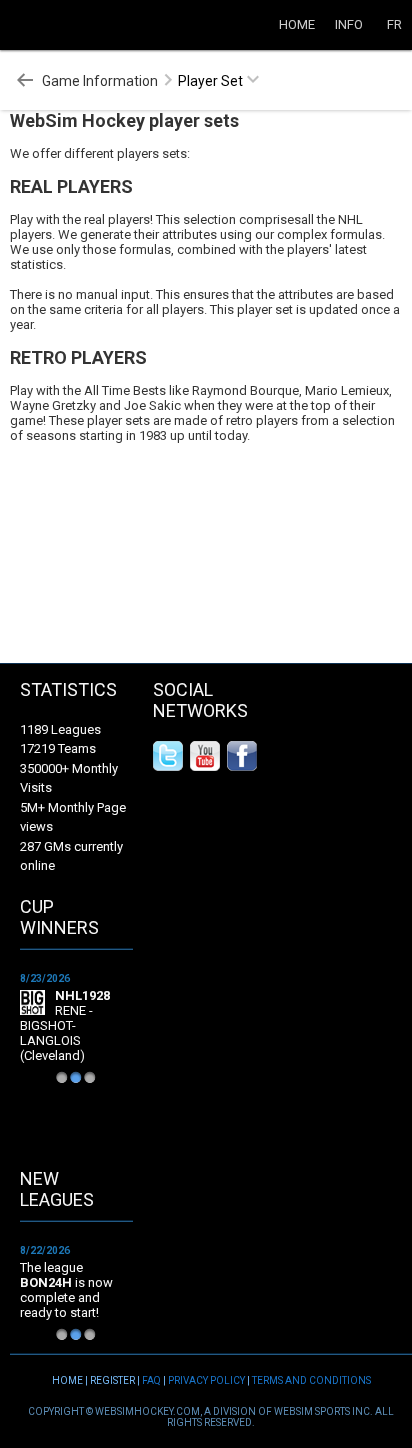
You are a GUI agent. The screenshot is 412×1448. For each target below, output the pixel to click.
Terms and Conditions (311, 1380)
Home (297, 24)
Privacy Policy (206, 1380)
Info (349, 24)
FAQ (151, 1380)
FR (394, 24)
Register (112, 1380)
